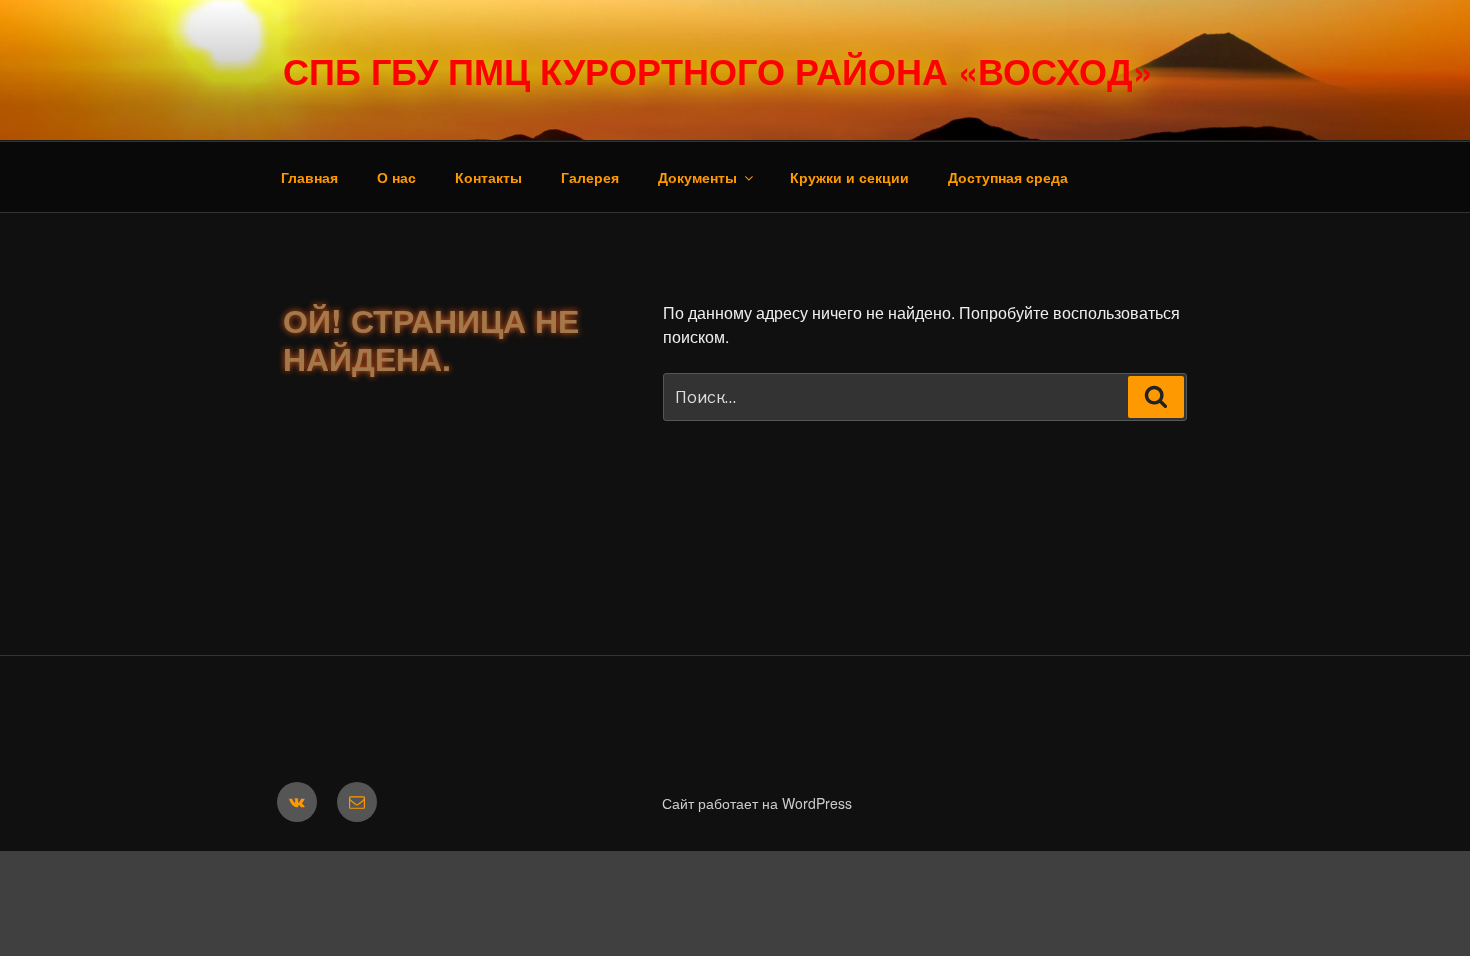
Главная (309, 177)
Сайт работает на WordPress (757, 803)
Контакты (488, 177)
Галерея (590, 177)
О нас (396, 177)
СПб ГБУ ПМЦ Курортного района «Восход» (718, 70)
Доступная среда (1008, 177)
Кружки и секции (849, 177)
